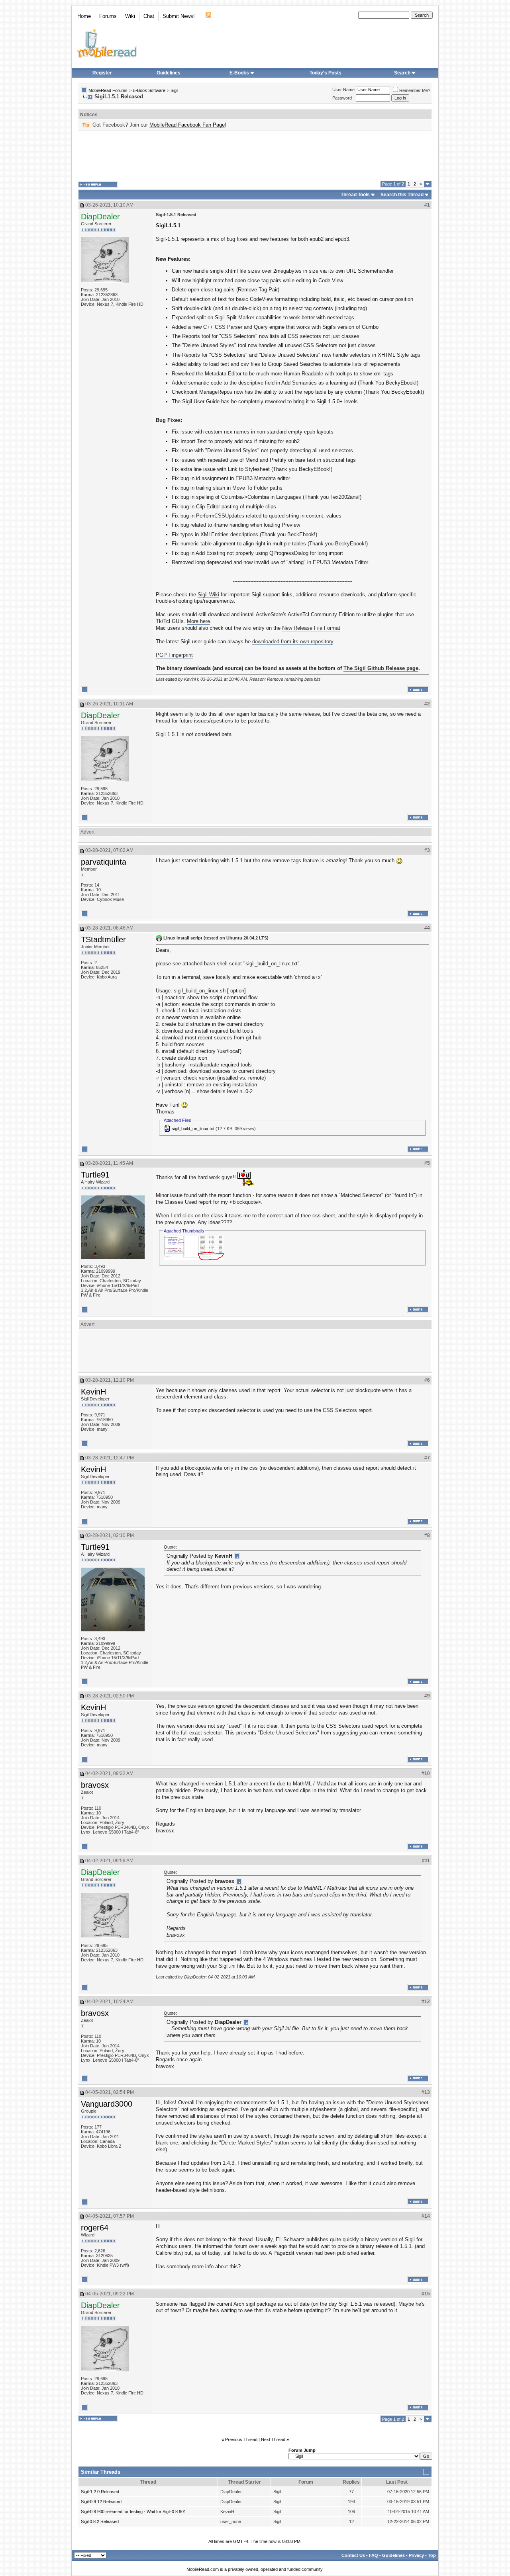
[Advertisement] (255, 156)
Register (102, 73)
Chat (149, 16)
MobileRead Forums (108, 90)
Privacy (416, 2555)
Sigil (174, 90)
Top (432, 2555)
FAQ (374, 2555)
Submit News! (179, 16)
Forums (108, 16)
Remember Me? (415, 90)
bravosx (95, 1785)
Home (84, 16)
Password (342, 98)
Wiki (130, 16)
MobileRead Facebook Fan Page (187, 125)
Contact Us (353, 2555)
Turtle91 (95, 1175)
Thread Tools (355, 195)
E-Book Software (149, 90)
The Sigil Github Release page (381, 668)
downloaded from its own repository (293, 642)
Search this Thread (402, 195)
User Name (343, 90)
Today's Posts (326, 73)
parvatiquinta (104, 862)
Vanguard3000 (107, 2104)
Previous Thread (241, 2439)
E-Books (239, 73)
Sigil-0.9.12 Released (101, 2502)
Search (402, 73)
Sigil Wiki (208, 595)
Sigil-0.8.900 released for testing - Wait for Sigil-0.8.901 (133, 2512)
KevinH (93, 1392)
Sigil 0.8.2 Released (100, 2521)
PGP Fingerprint (174, 655)
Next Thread (273, 2439)
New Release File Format (311, 628)
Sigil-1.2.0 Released (100, 2492)
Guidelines (169, 73)
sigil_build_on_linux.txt (193, 1129)
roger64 (95, 2228)
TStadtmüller (103, 939)
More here (198, 621)
